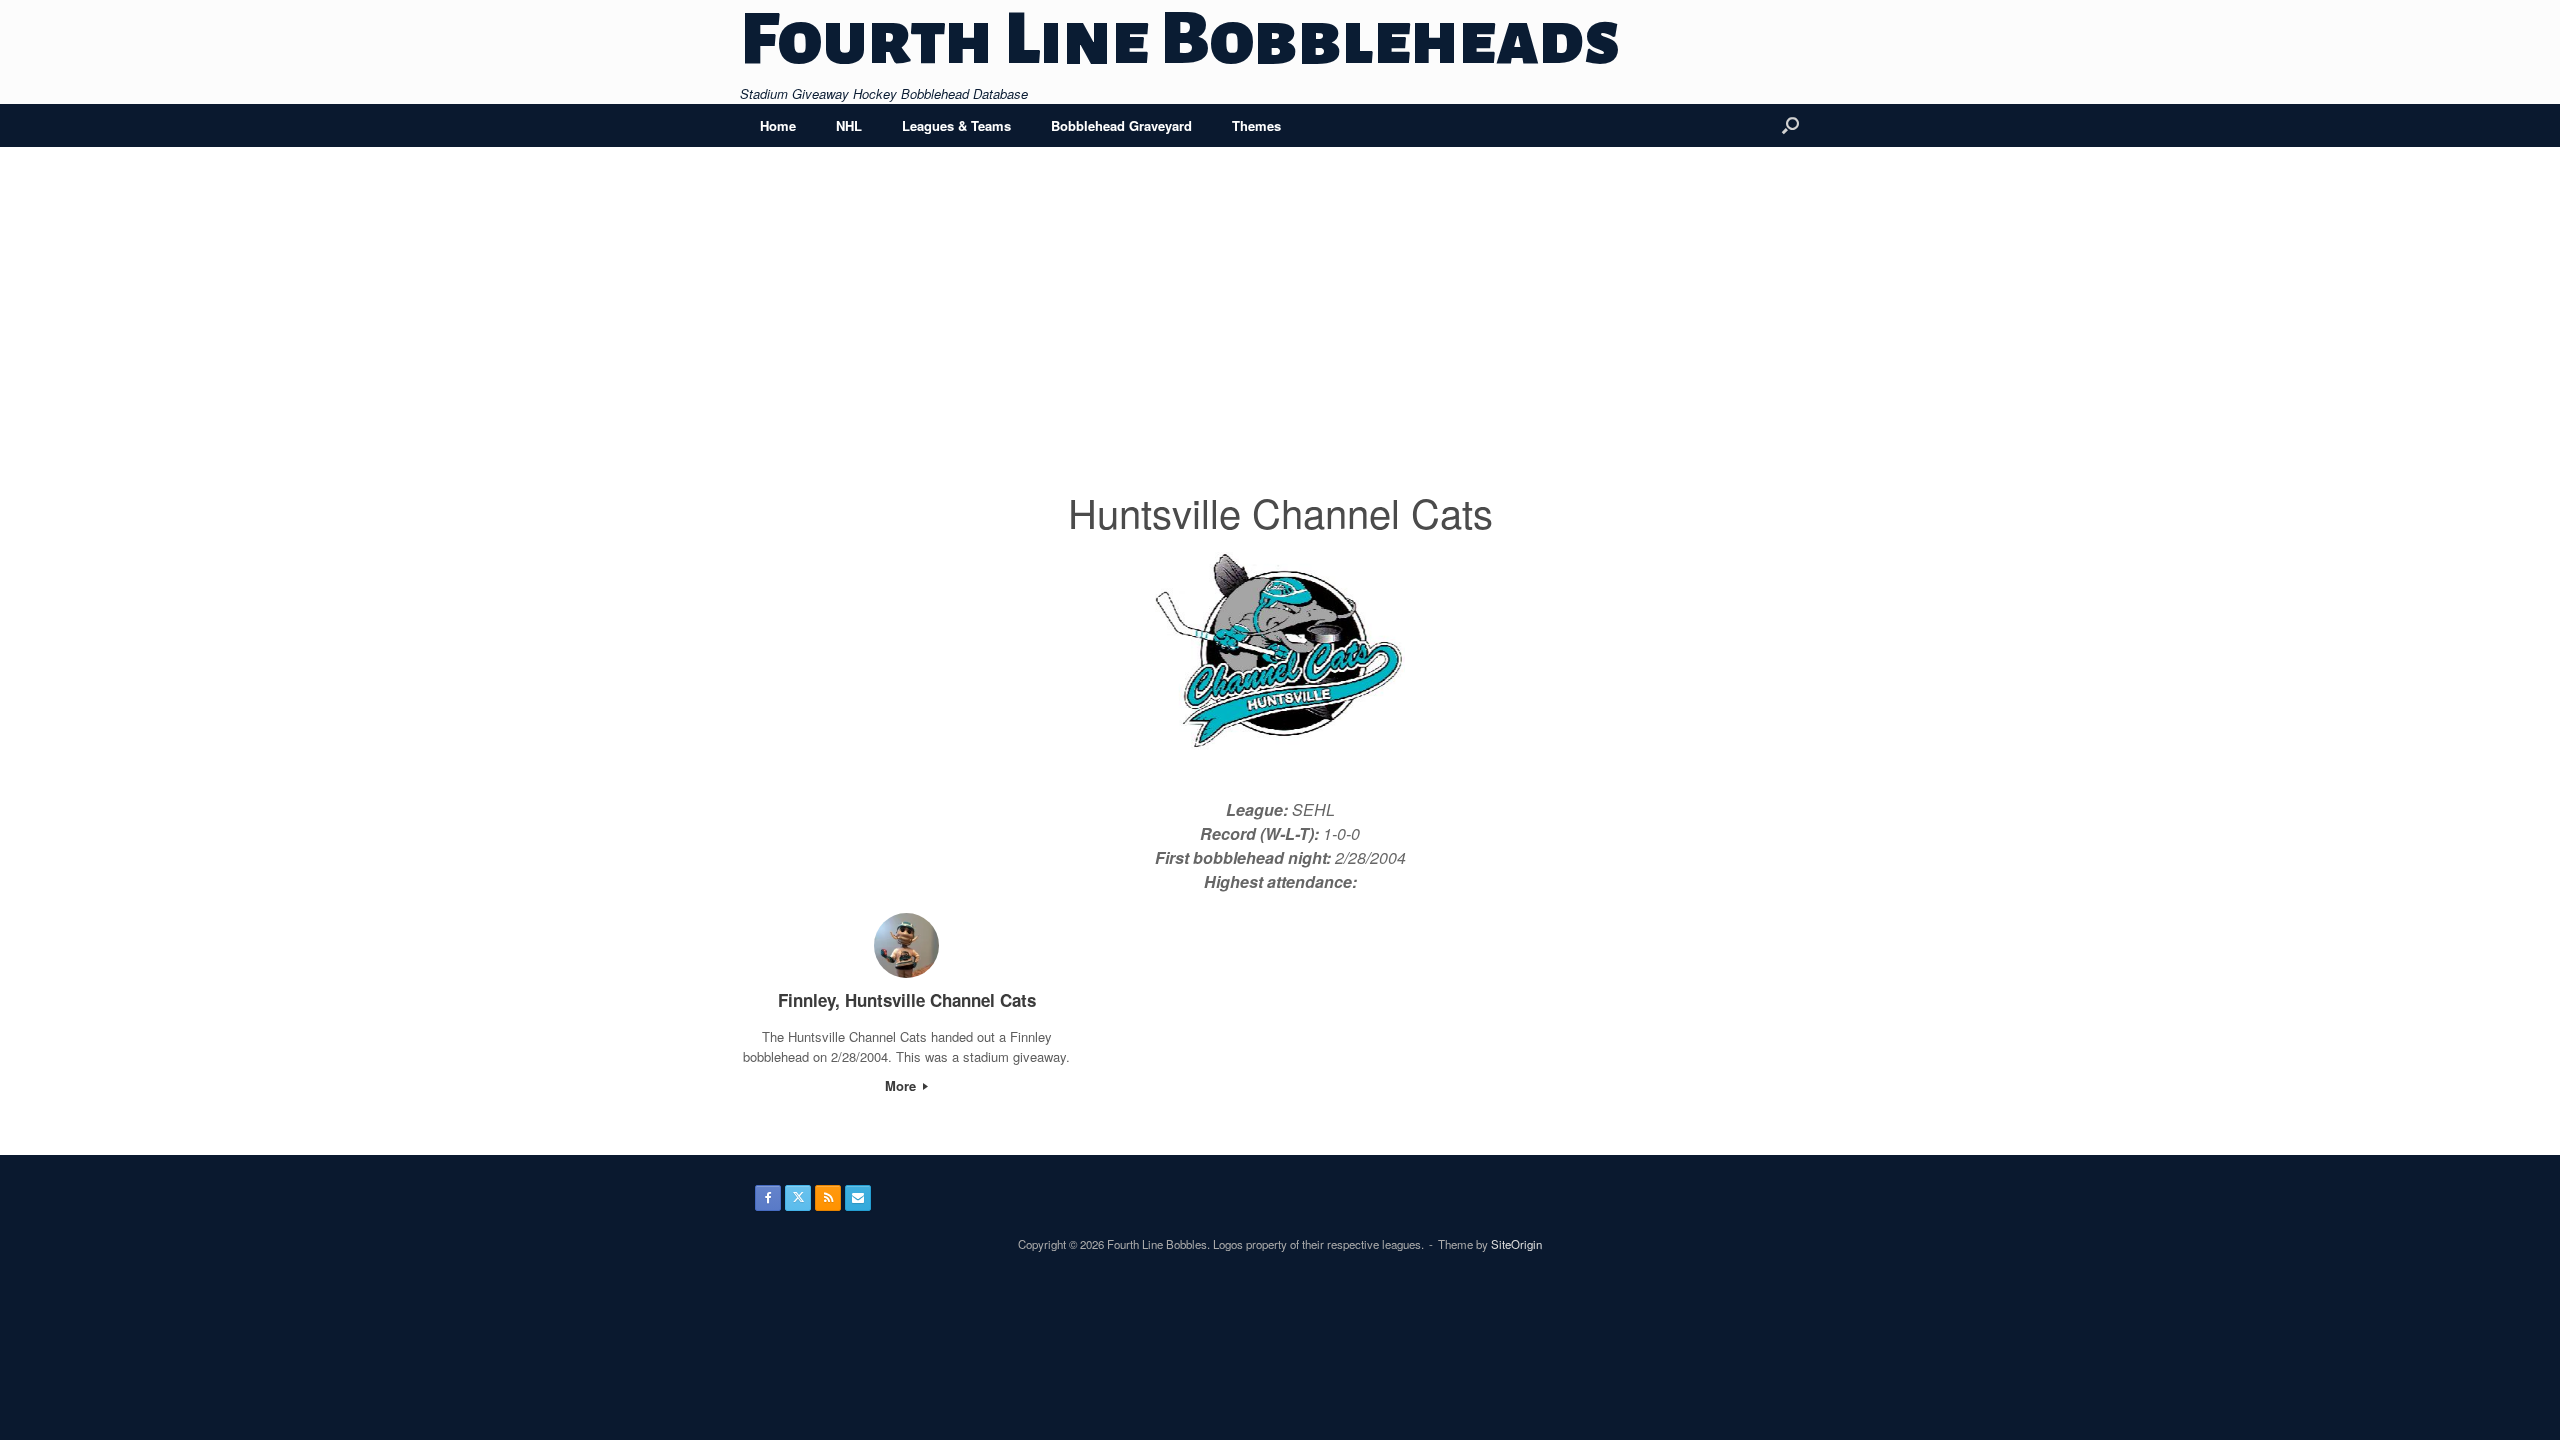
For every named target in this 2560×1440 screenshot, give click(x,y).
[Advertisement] (1280, 332)
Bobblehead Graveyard (1121, 125)
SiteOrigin (1516, 1244)
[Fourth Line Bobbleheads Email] (858, 1198)
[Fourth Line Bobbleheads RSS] (828, 1198)
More (902, 1085)
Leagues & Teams (956, 125)
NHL (849, 125)
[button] (1790, 125)
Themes (1256, 125)
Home (778, 125)
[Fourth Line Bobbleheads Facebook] (768, 1198)
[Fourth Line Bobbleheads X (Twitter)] (798, 1198)
